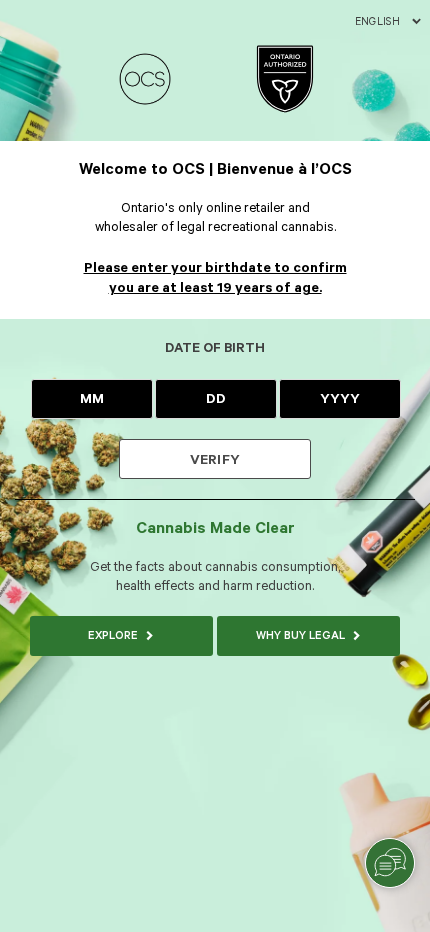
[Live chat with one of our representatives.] (390, 863)
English (377, 22)
